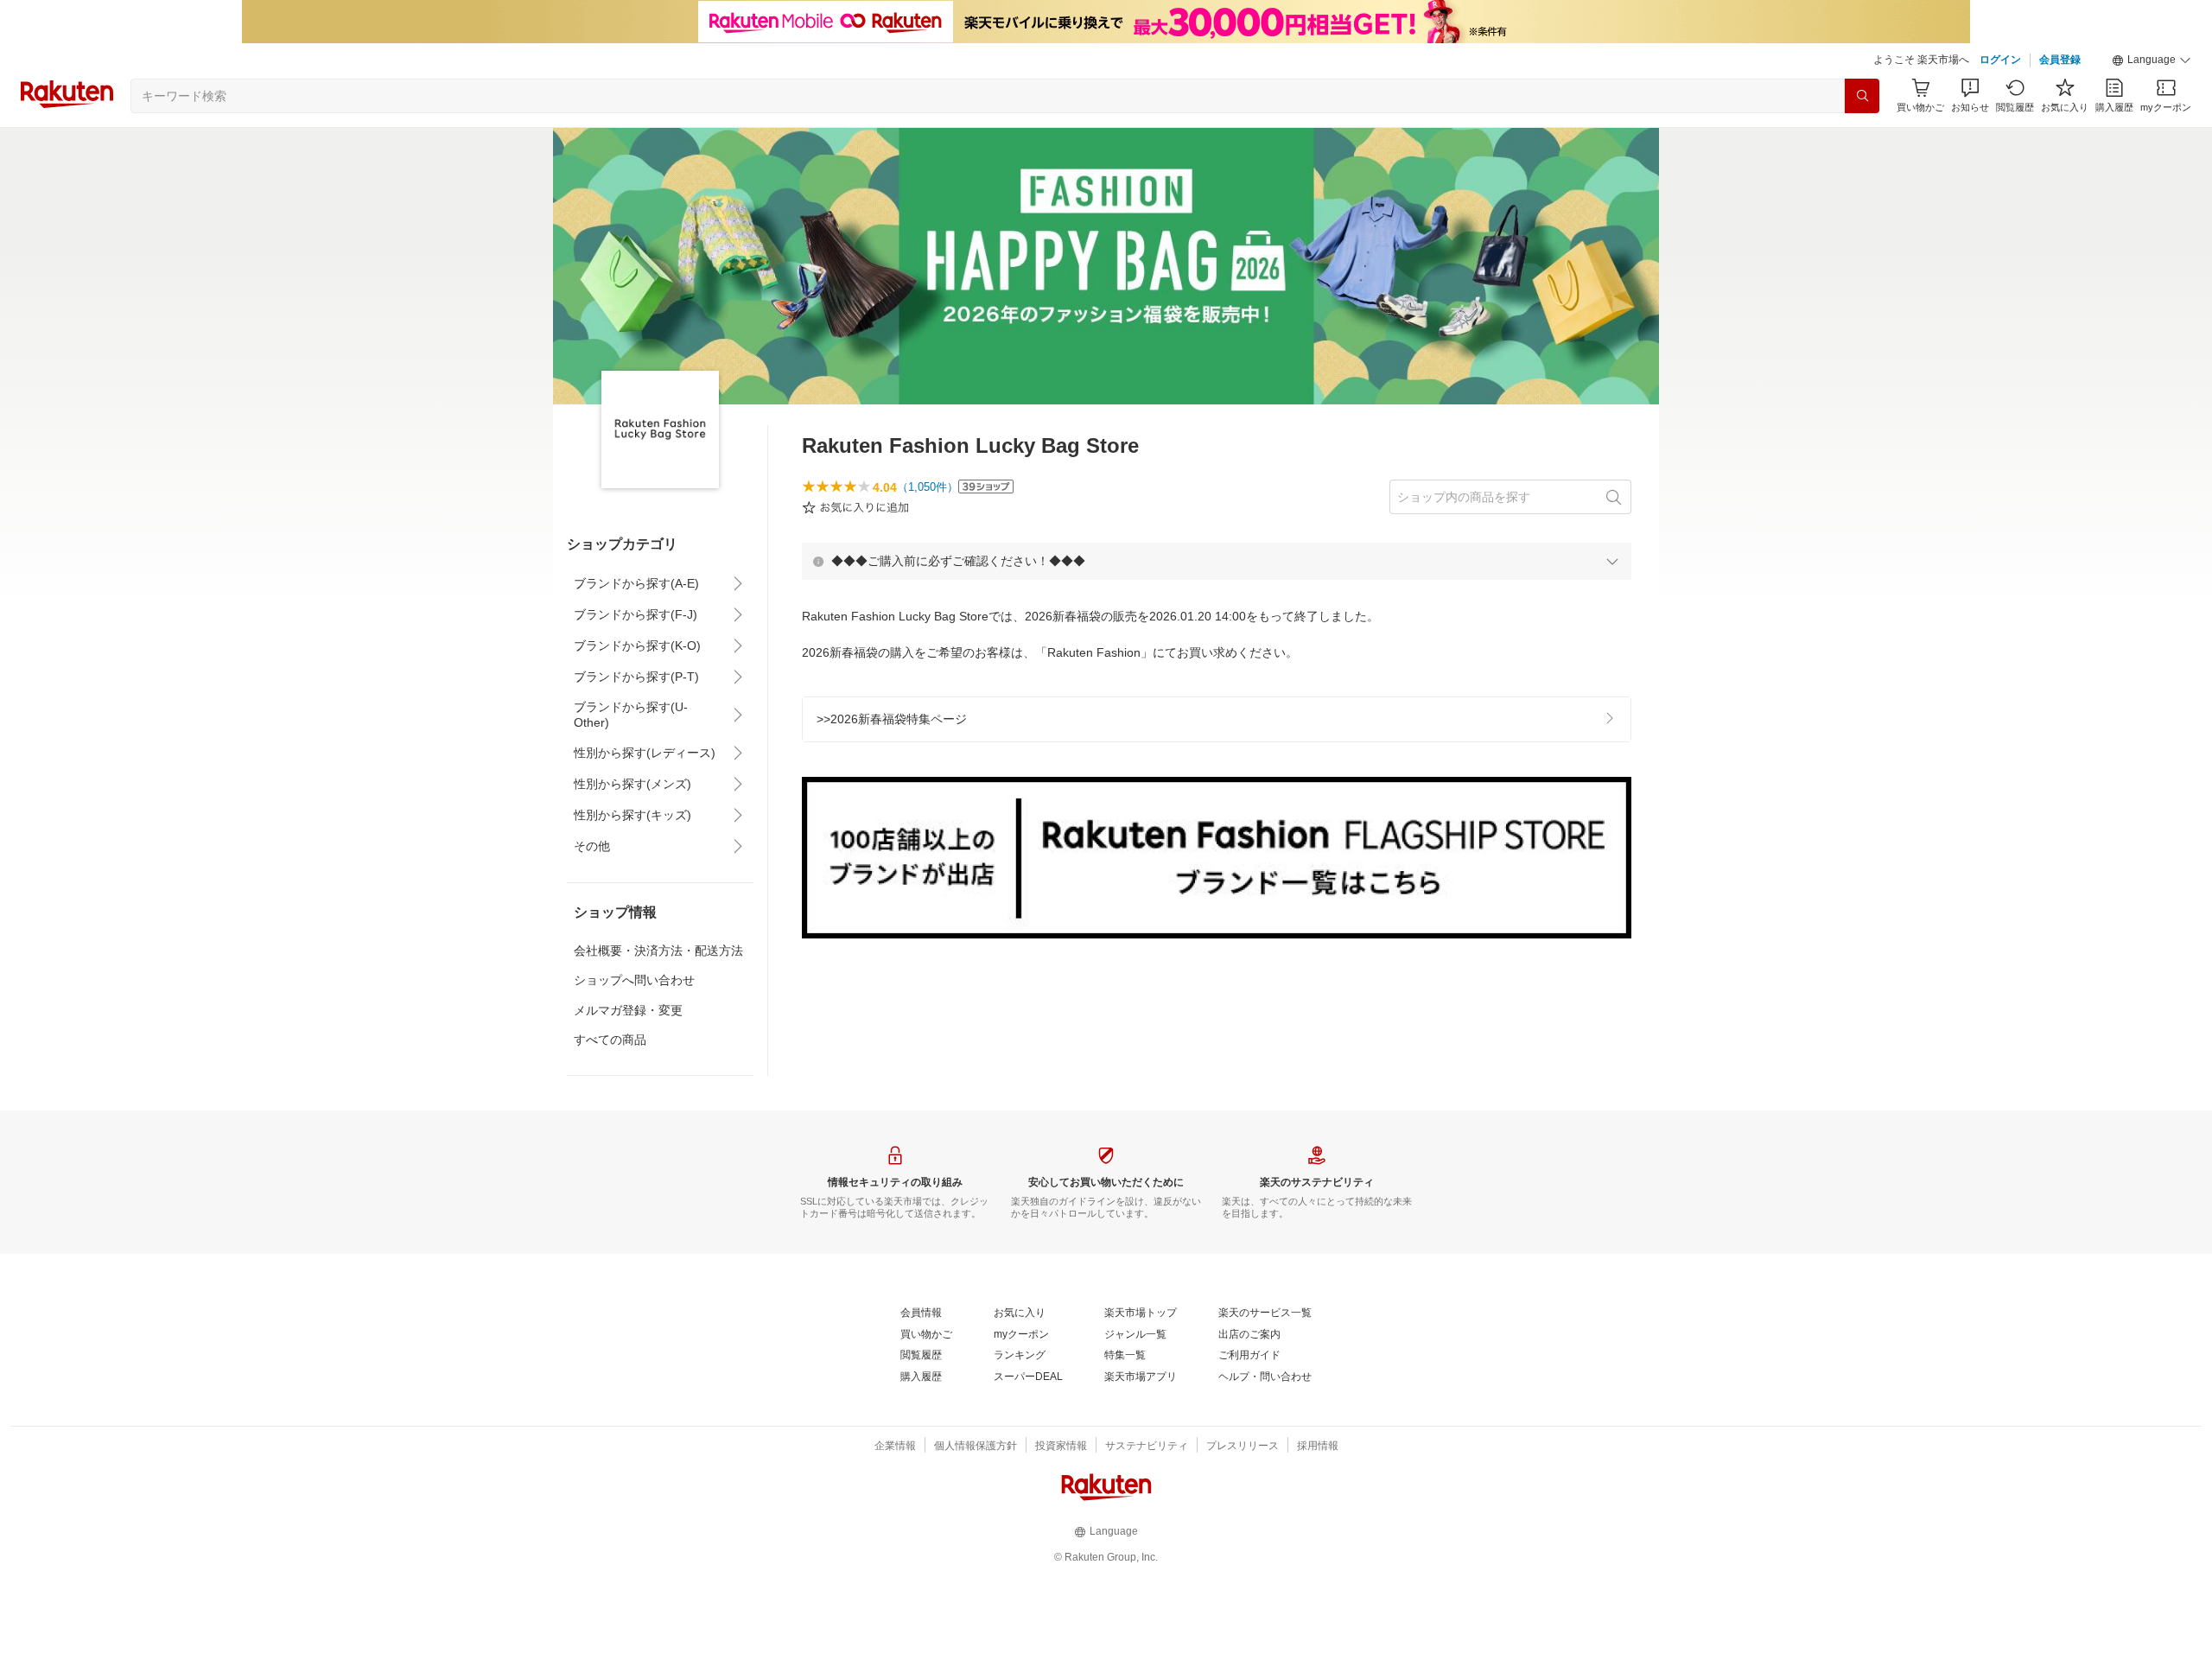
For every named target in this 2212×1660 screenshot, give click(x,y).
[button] (2152, 60)
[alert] (1217, 561)
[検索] (1862, 96)
